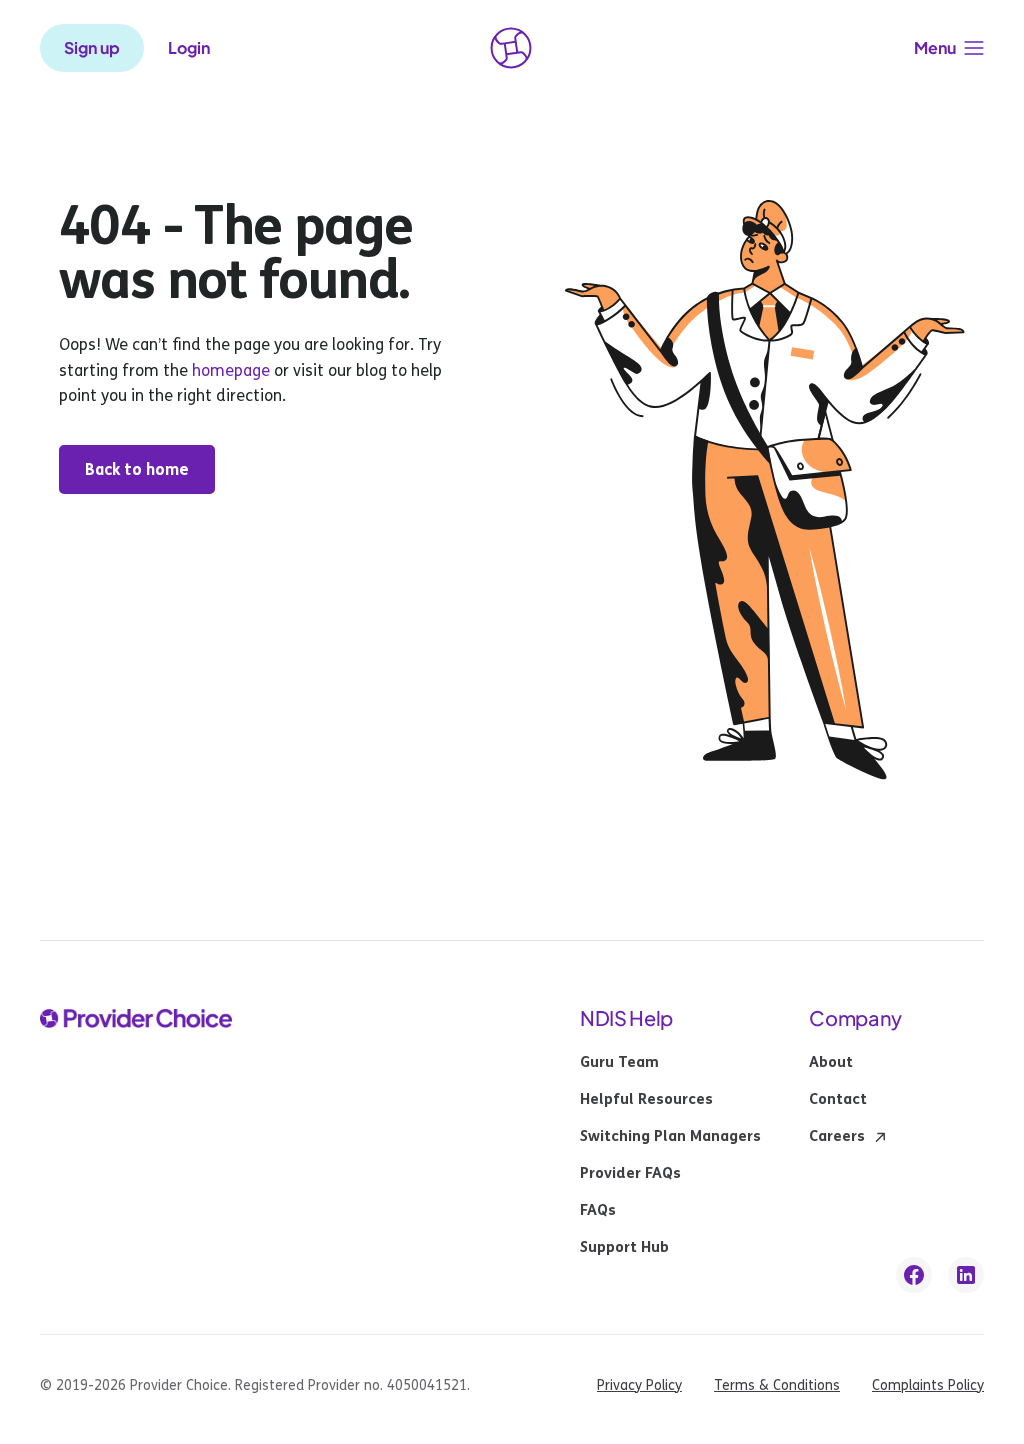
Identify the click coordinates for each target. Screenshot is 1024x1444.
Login (189, 48)
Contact (838, 1100)
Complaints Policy (928, 1385)
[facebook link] (914, 1275)
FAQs (598, 1211)
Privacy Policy (639, 1385)
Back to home (137, 469)
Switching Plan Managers (670, 1137)
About (831, 1063)
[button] (949, 48)
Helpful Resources (646, 1100)
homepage (229, 370)
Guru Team (619, 1063)
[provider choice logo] (511, 48)
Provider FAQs (630, 1174)
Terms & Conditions (777, 1385)
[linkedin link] (966, 1275)
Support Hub (624, 1248)
